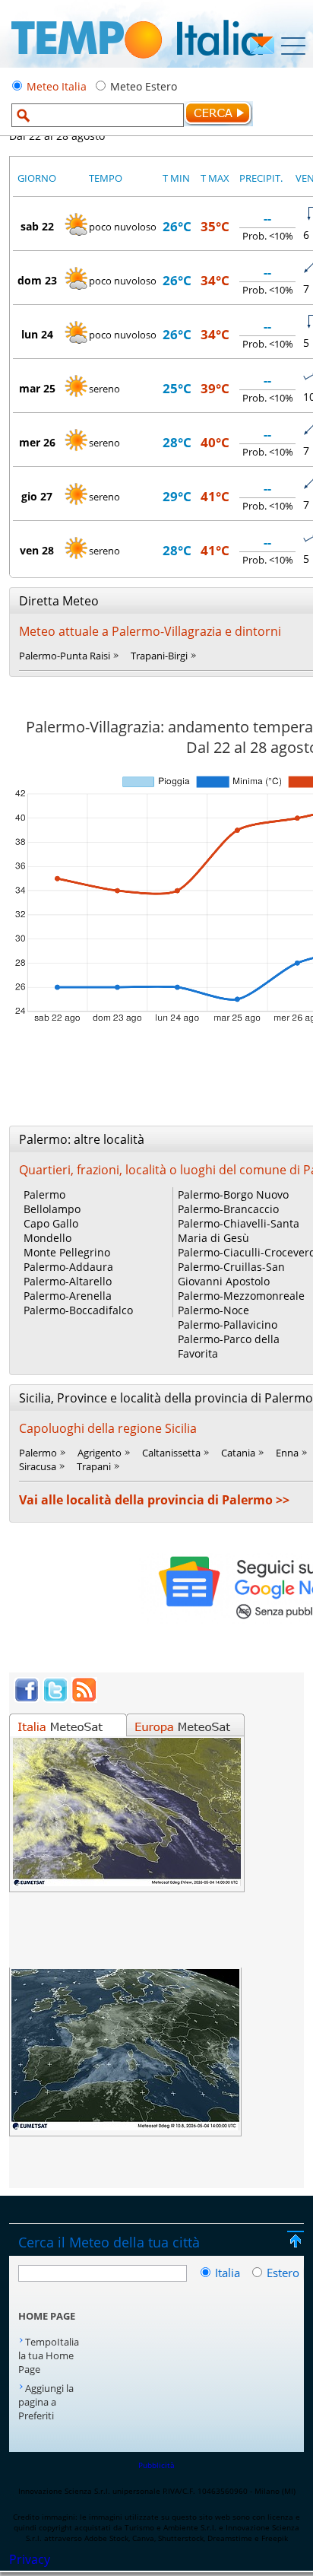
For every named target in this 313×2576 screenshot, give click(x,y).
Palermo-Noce (213, 1310)
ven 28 (37, 550)
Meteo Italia (57, 86)
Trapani (94, 1466)
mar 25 (37, 388)
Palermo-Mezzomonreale (241, 1296)
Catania (238, 1453)
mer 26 (37, 442)
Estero (283, 2273)
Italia (229, 2273)
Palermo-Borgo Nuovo (233, 1194)
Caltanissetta (171, 1453)
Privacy (30, 2559)
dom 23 (37, 280)
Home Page (47, 2316)
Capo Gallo (51, 1223)
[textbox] (98, 115)
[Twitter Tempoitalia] (55, 1698)
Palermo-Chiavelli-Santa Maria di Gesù (239, 1231)
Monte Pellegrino (67, 1252)
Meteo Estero (144, 86)
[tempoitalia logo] (137, 63)
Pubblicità (156, 2465)
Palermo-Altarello (68, 1281)
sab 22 (37, 226)
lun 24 (37, 334)
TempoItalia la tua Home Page (49, 2355)
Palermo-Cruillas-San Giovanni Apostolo (231, 1274)
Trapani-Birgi (159, 656)
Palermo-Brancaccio (228, 1209)
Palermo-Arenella (68, 1296)
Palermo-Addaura (68, 1267)
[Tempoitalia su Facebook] (27, 1698)
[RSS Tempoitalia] (84, 1698)
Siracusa (38, 1466)
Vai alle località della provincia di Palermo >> (154, 1500)
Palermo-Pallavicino (228, 1325)
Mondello (47, 1238)
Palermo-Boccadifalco (78, 1310)
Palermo (44, 1194)
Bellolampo (52, 1209)
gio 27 (37, 496)
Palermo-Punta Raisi (65, 656)
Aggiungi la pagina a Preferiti (46, 2402)
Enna (287, 1453)
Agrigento (100, 1453)
